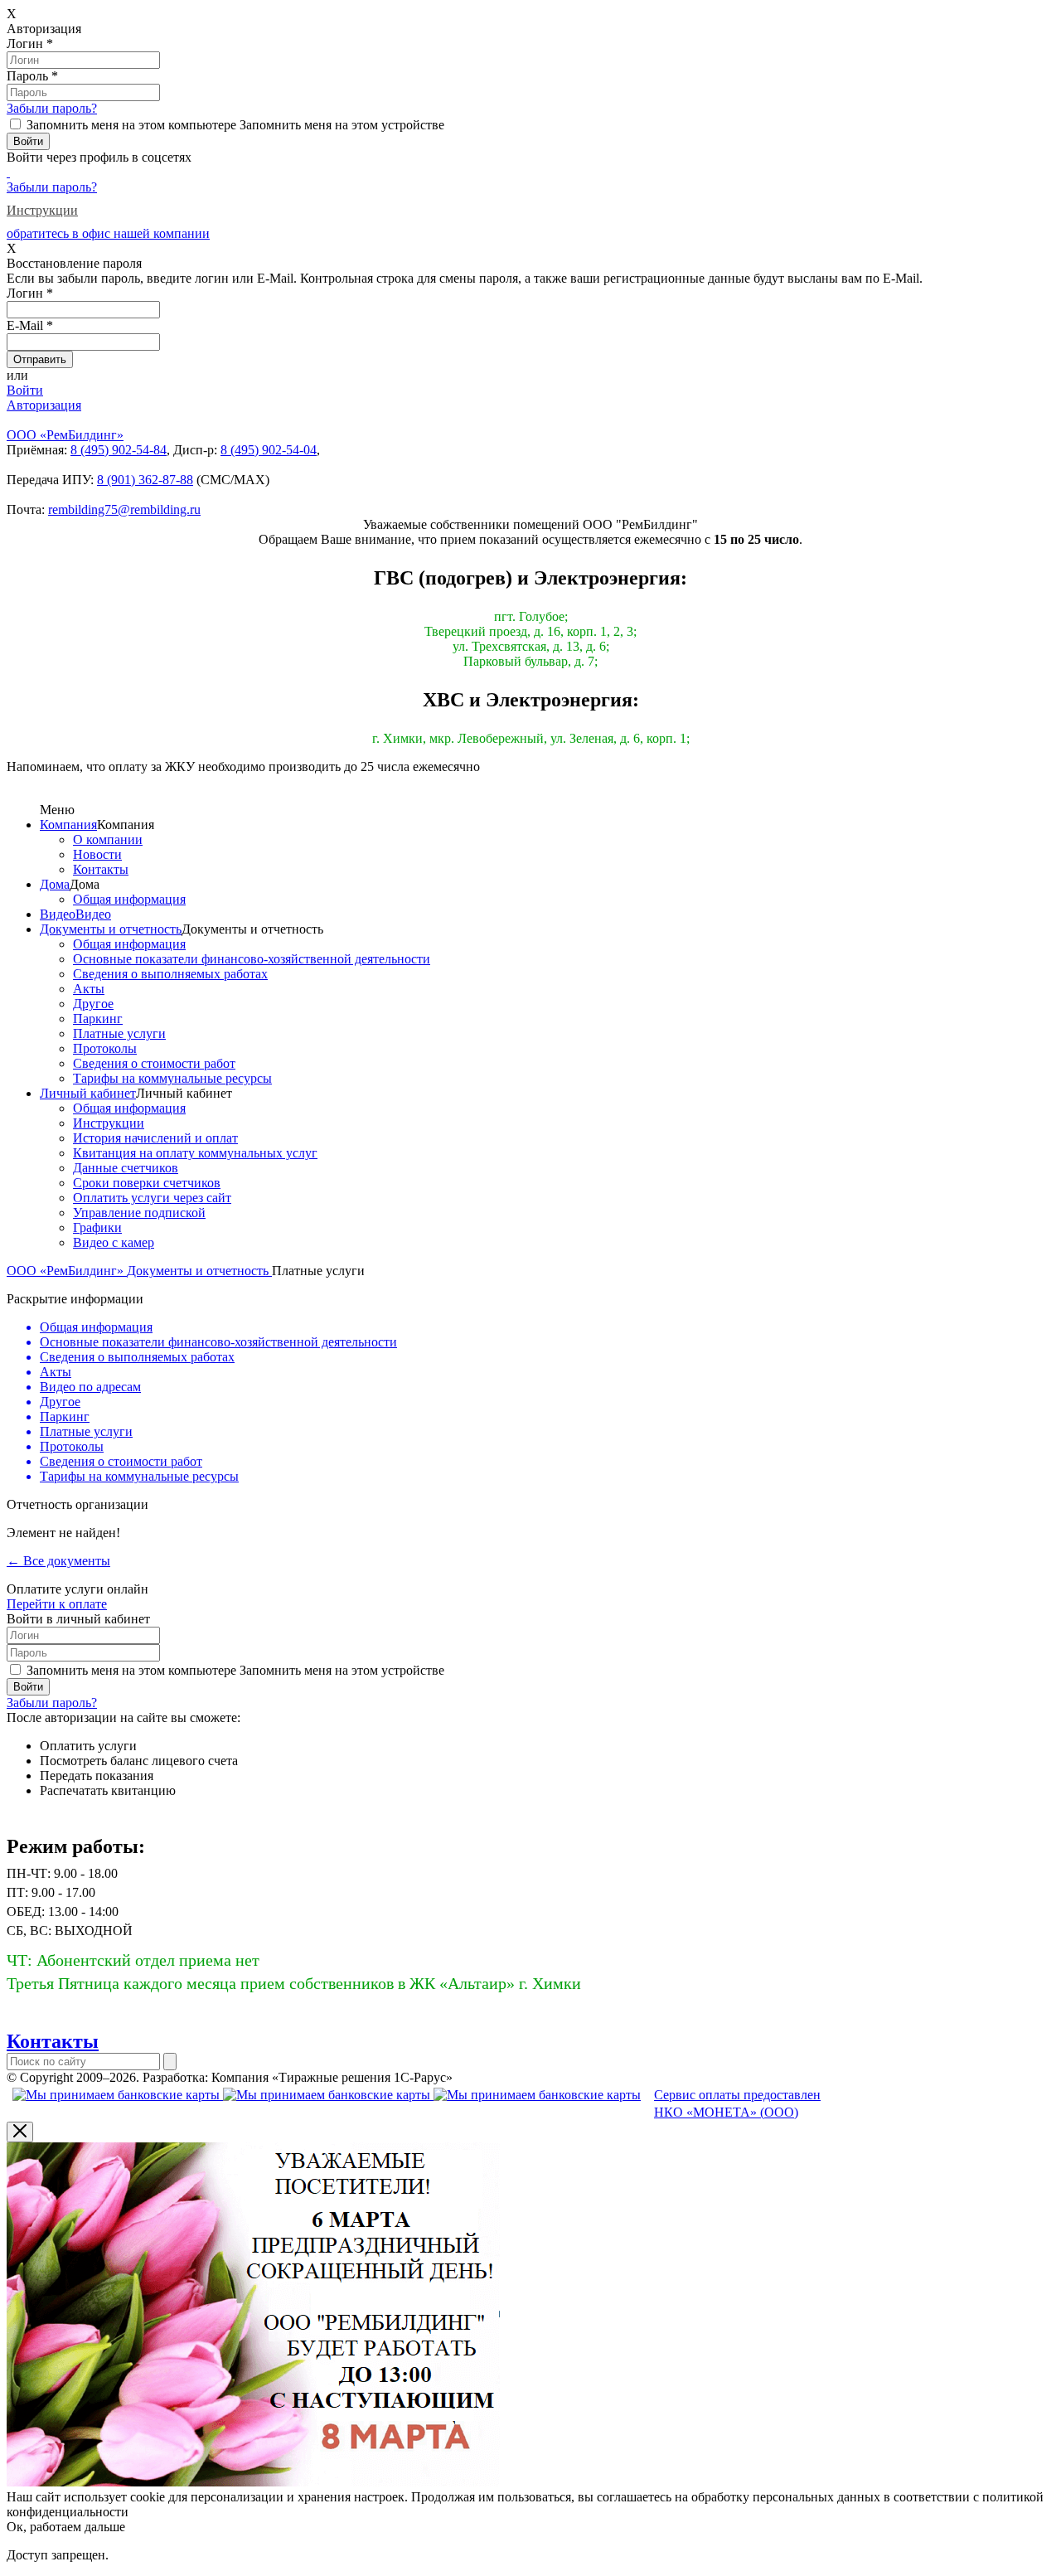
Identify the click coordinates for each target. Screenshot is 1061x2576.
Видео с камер (114, 1242)
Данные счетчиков (126, 1168)
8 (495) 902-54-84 (119, 450)
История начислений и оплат (155, 1138)
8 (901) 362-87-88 (145, 480)
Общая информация (129, 899)
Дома (55, 884)
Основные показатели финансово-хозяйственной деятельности (252, 959)
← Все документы (58, 1561)
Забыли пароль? (52, 108)
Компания (68, 825)
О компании (108, 839)
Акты (89, 989)
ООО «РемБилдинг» (67, 1271)
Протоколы (105, 1048)
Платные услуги (119, 1033)
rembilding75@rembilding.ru (124, 509)
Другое (93, 1004)
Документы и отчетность (111, 929)
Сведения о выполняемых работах (170, 974)
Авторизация (44, 405)
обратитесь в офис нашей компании (108, 233)
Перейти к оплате (57, 1604)
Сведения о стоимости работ (154, 1063)
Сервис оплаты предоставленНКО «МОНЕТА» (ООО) (737, 2103)
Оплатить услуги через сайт (152, 1198)
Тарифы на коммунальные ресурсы (172, 1078)
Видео (58, 914)
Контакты (101, 869)
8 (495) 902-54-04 (269, 450)
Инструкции (42, 210)
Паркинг (98, 1019)
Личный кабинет (88, 1093)
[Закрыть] (20, 2132)
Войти (25, 390)
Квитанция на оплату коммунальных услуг (195, 1153)
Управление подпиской (139, 1213)
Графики (97, 1227)
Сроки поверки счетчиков (147, 1183)
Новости (97, 854)
